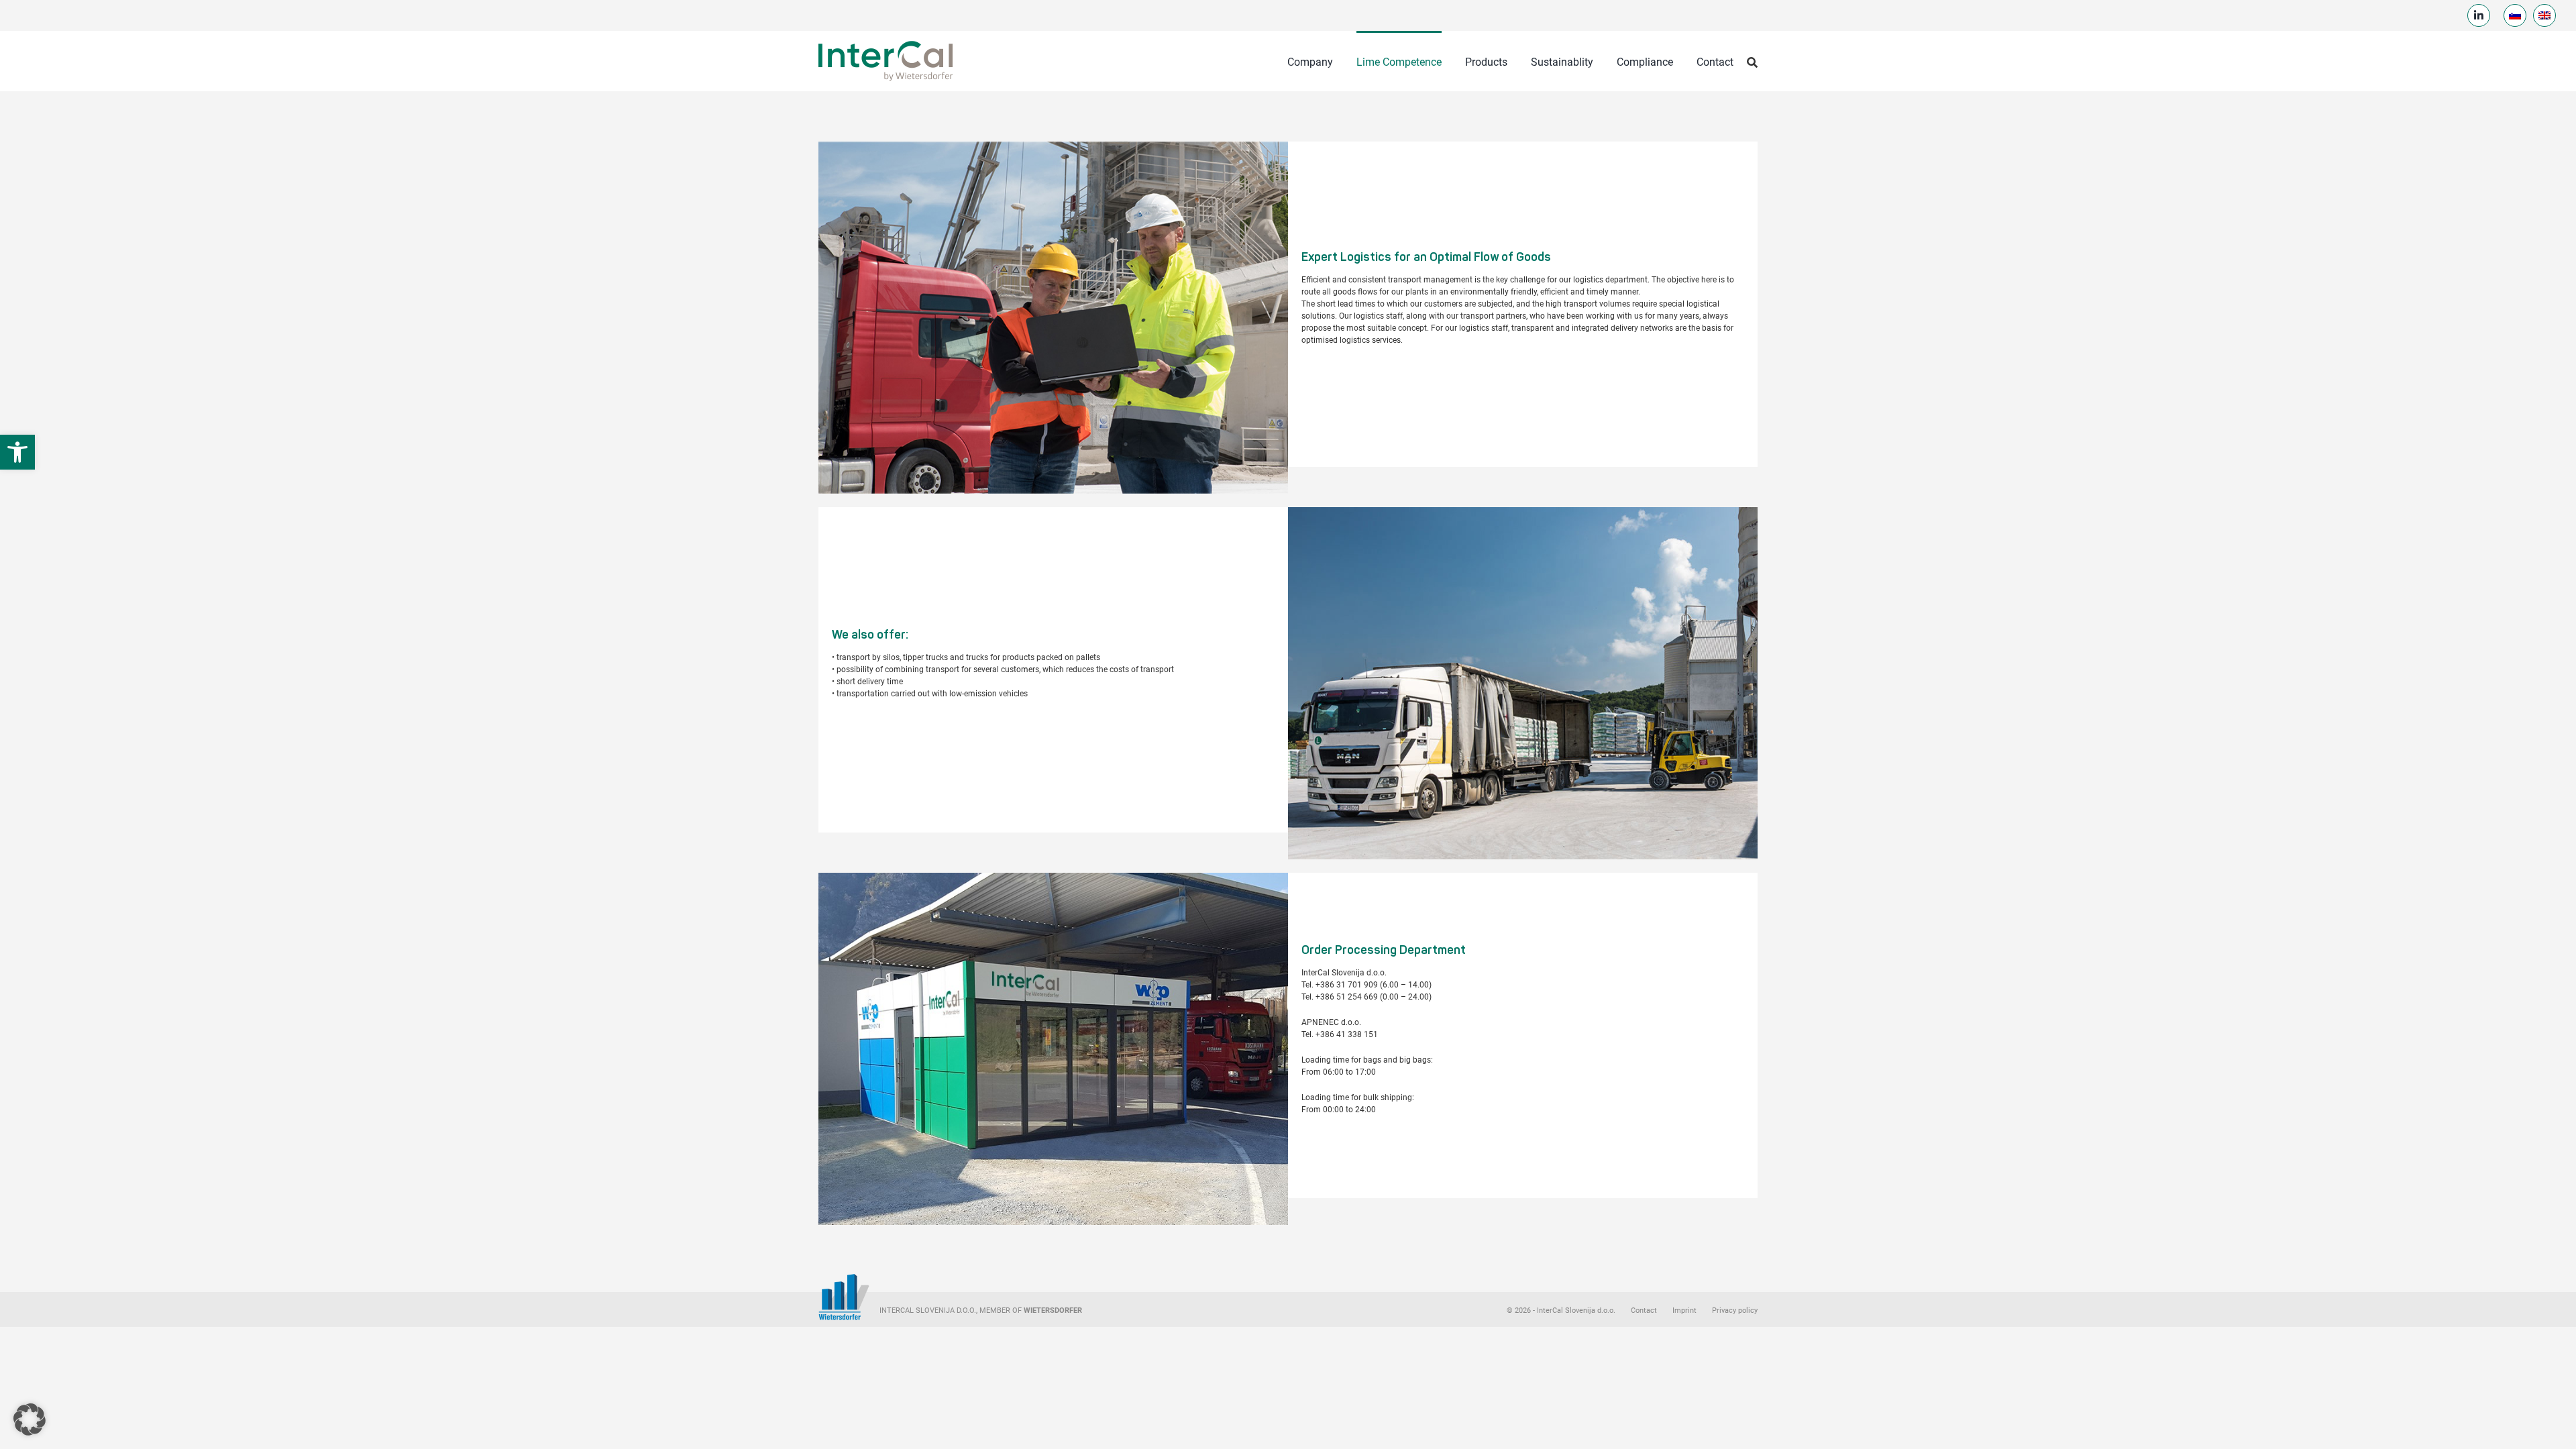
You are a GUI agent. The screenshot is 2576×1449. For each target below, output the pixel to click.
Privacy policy (1735, 1310)
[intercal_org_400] (885, 42)
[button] (17, 452)
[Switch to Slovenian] (2515, 15)
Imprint (1684, 1310)
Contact (1644, 1310)
